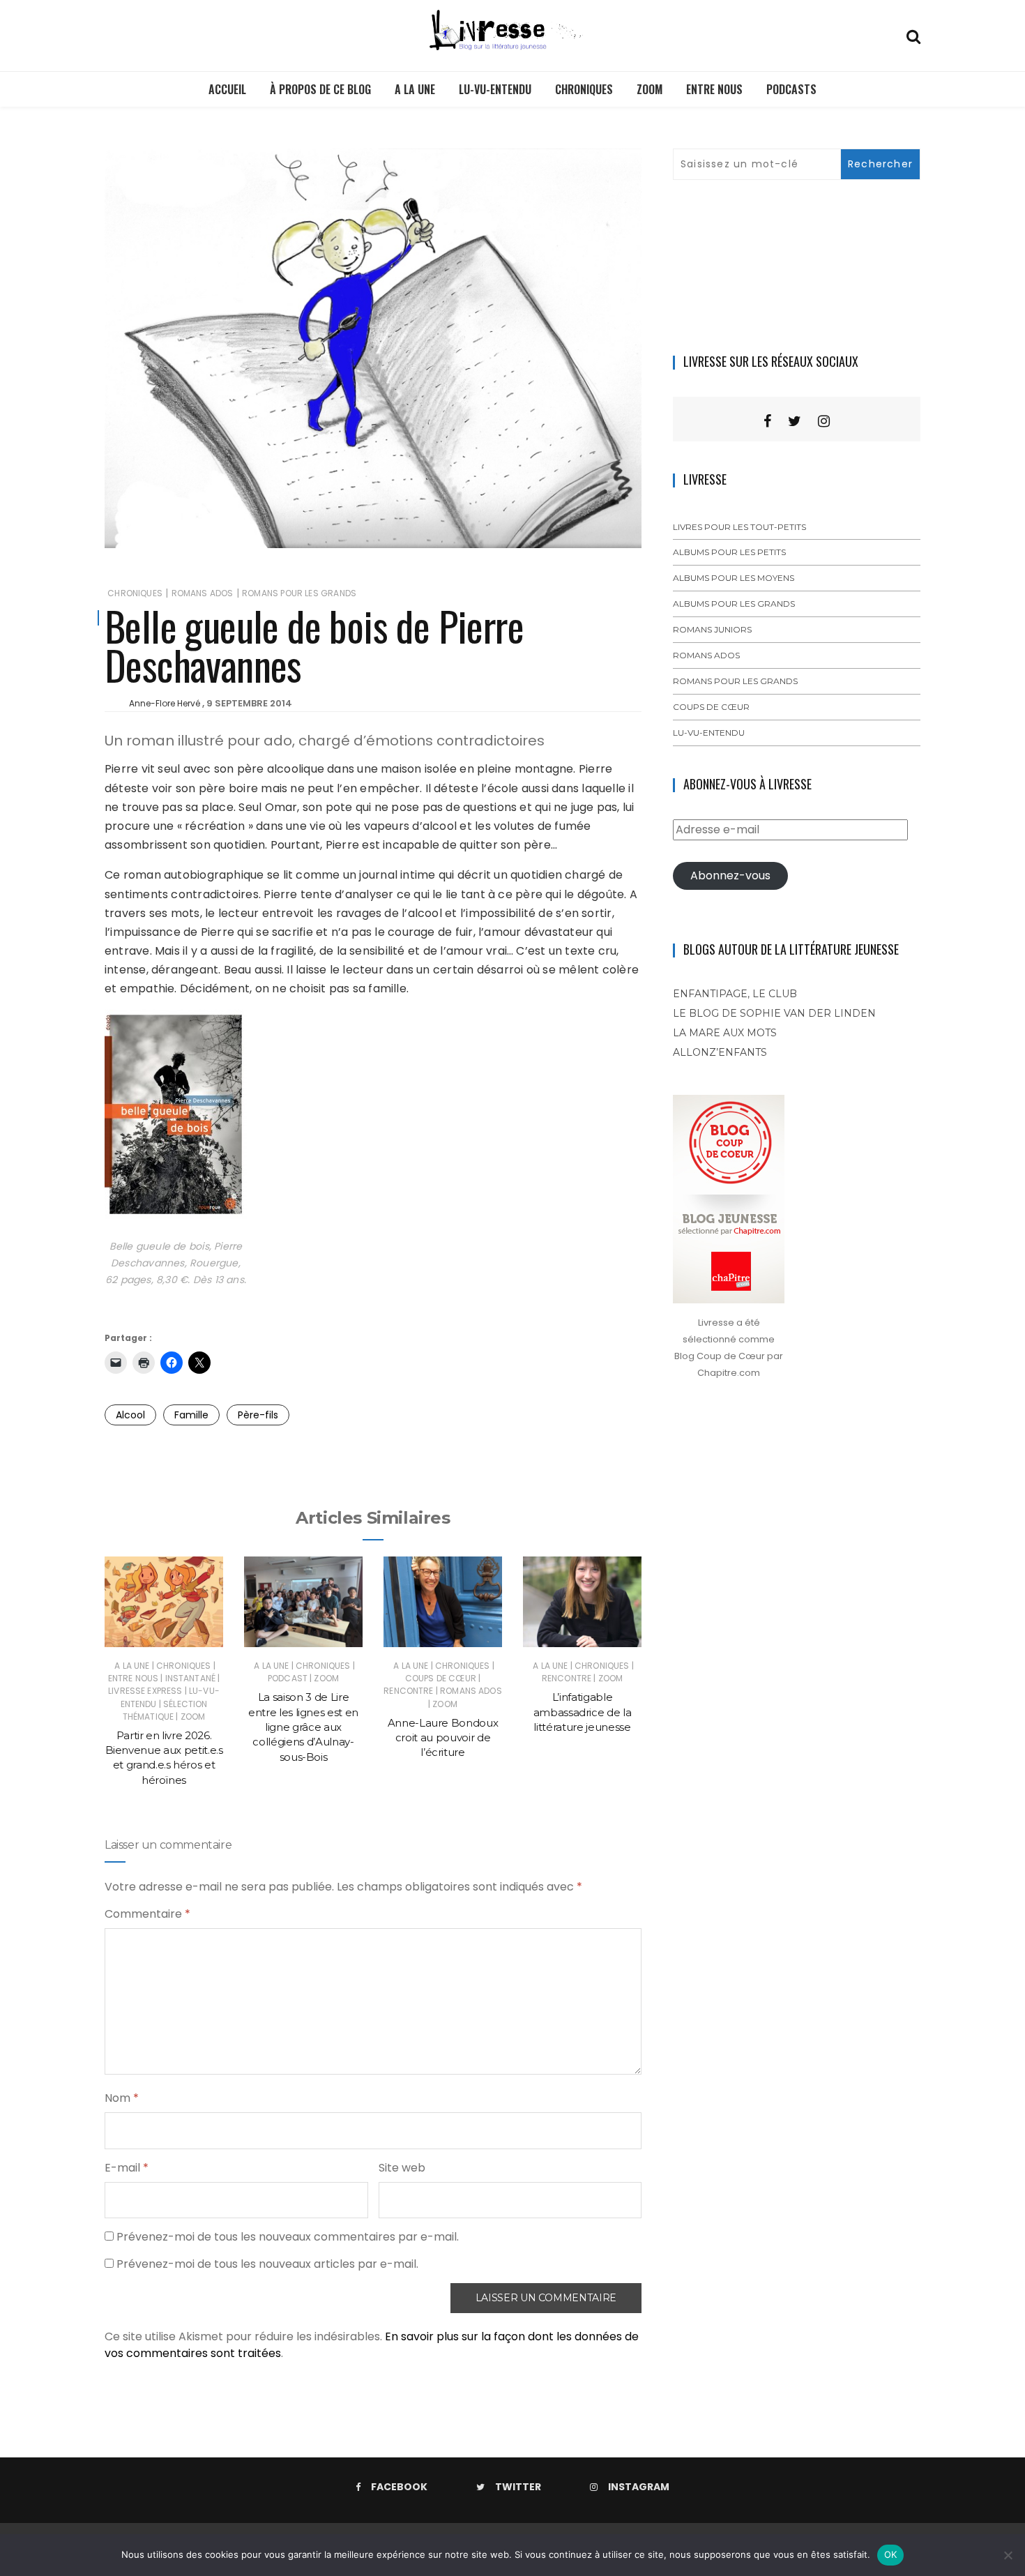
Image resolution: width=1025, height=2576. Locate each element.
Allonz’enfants (720, 1052)
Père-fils (258, 1415)
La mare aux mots (725, 1033)
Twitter (518, 2487)
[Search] (913, 35)
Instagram (639, 2487)
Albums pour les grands (734, 604)
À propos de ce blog (320, 89)
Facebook (399, 2487)
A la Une (415, 89)
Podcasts (791, 89)
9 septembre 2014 (249, 703)
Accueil (227, 89)
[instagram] (824, 421)
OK (891, 2554)
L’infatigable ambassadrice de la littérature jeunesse (583, 1712)
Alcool (130, 1415)
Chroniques (584, 89)
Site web (402, 2168)
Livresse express (145, 1691)
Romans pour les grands (299, 593)
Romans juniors (712, 629)
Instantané (191, 1678)
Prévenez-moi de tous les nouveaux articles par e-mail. (267, 2264)
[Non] (1008, 2555)
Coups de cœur (441, 1678)
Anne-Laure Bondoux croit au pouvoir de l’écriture (443, 1738)
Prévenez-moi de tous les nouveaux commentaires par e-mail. (288, 2237)
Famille (191, 1415)
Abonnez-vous (730, 876)
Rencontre (408, 1691)
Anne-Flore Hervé (165, 703)
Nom (122, 2098)
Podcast (288, 1678)
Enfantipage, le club (735, 994)
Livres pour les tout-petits (739, 527)
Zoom (650, 89)
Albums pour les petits (729, 552)
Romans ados (203, 593)
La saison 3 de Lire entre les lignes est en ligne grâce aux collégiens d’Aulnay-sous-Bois (303, 1727)
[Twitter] (795, 421)
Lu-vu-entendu (495, 89)
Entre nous (714, 89)
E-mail (127, 2168)
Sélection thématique (165, 1710)
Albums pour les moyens (734, 578)
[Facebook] (767, 421)
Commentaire (147, 1914)
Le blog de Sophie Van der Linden (774, 1013)
